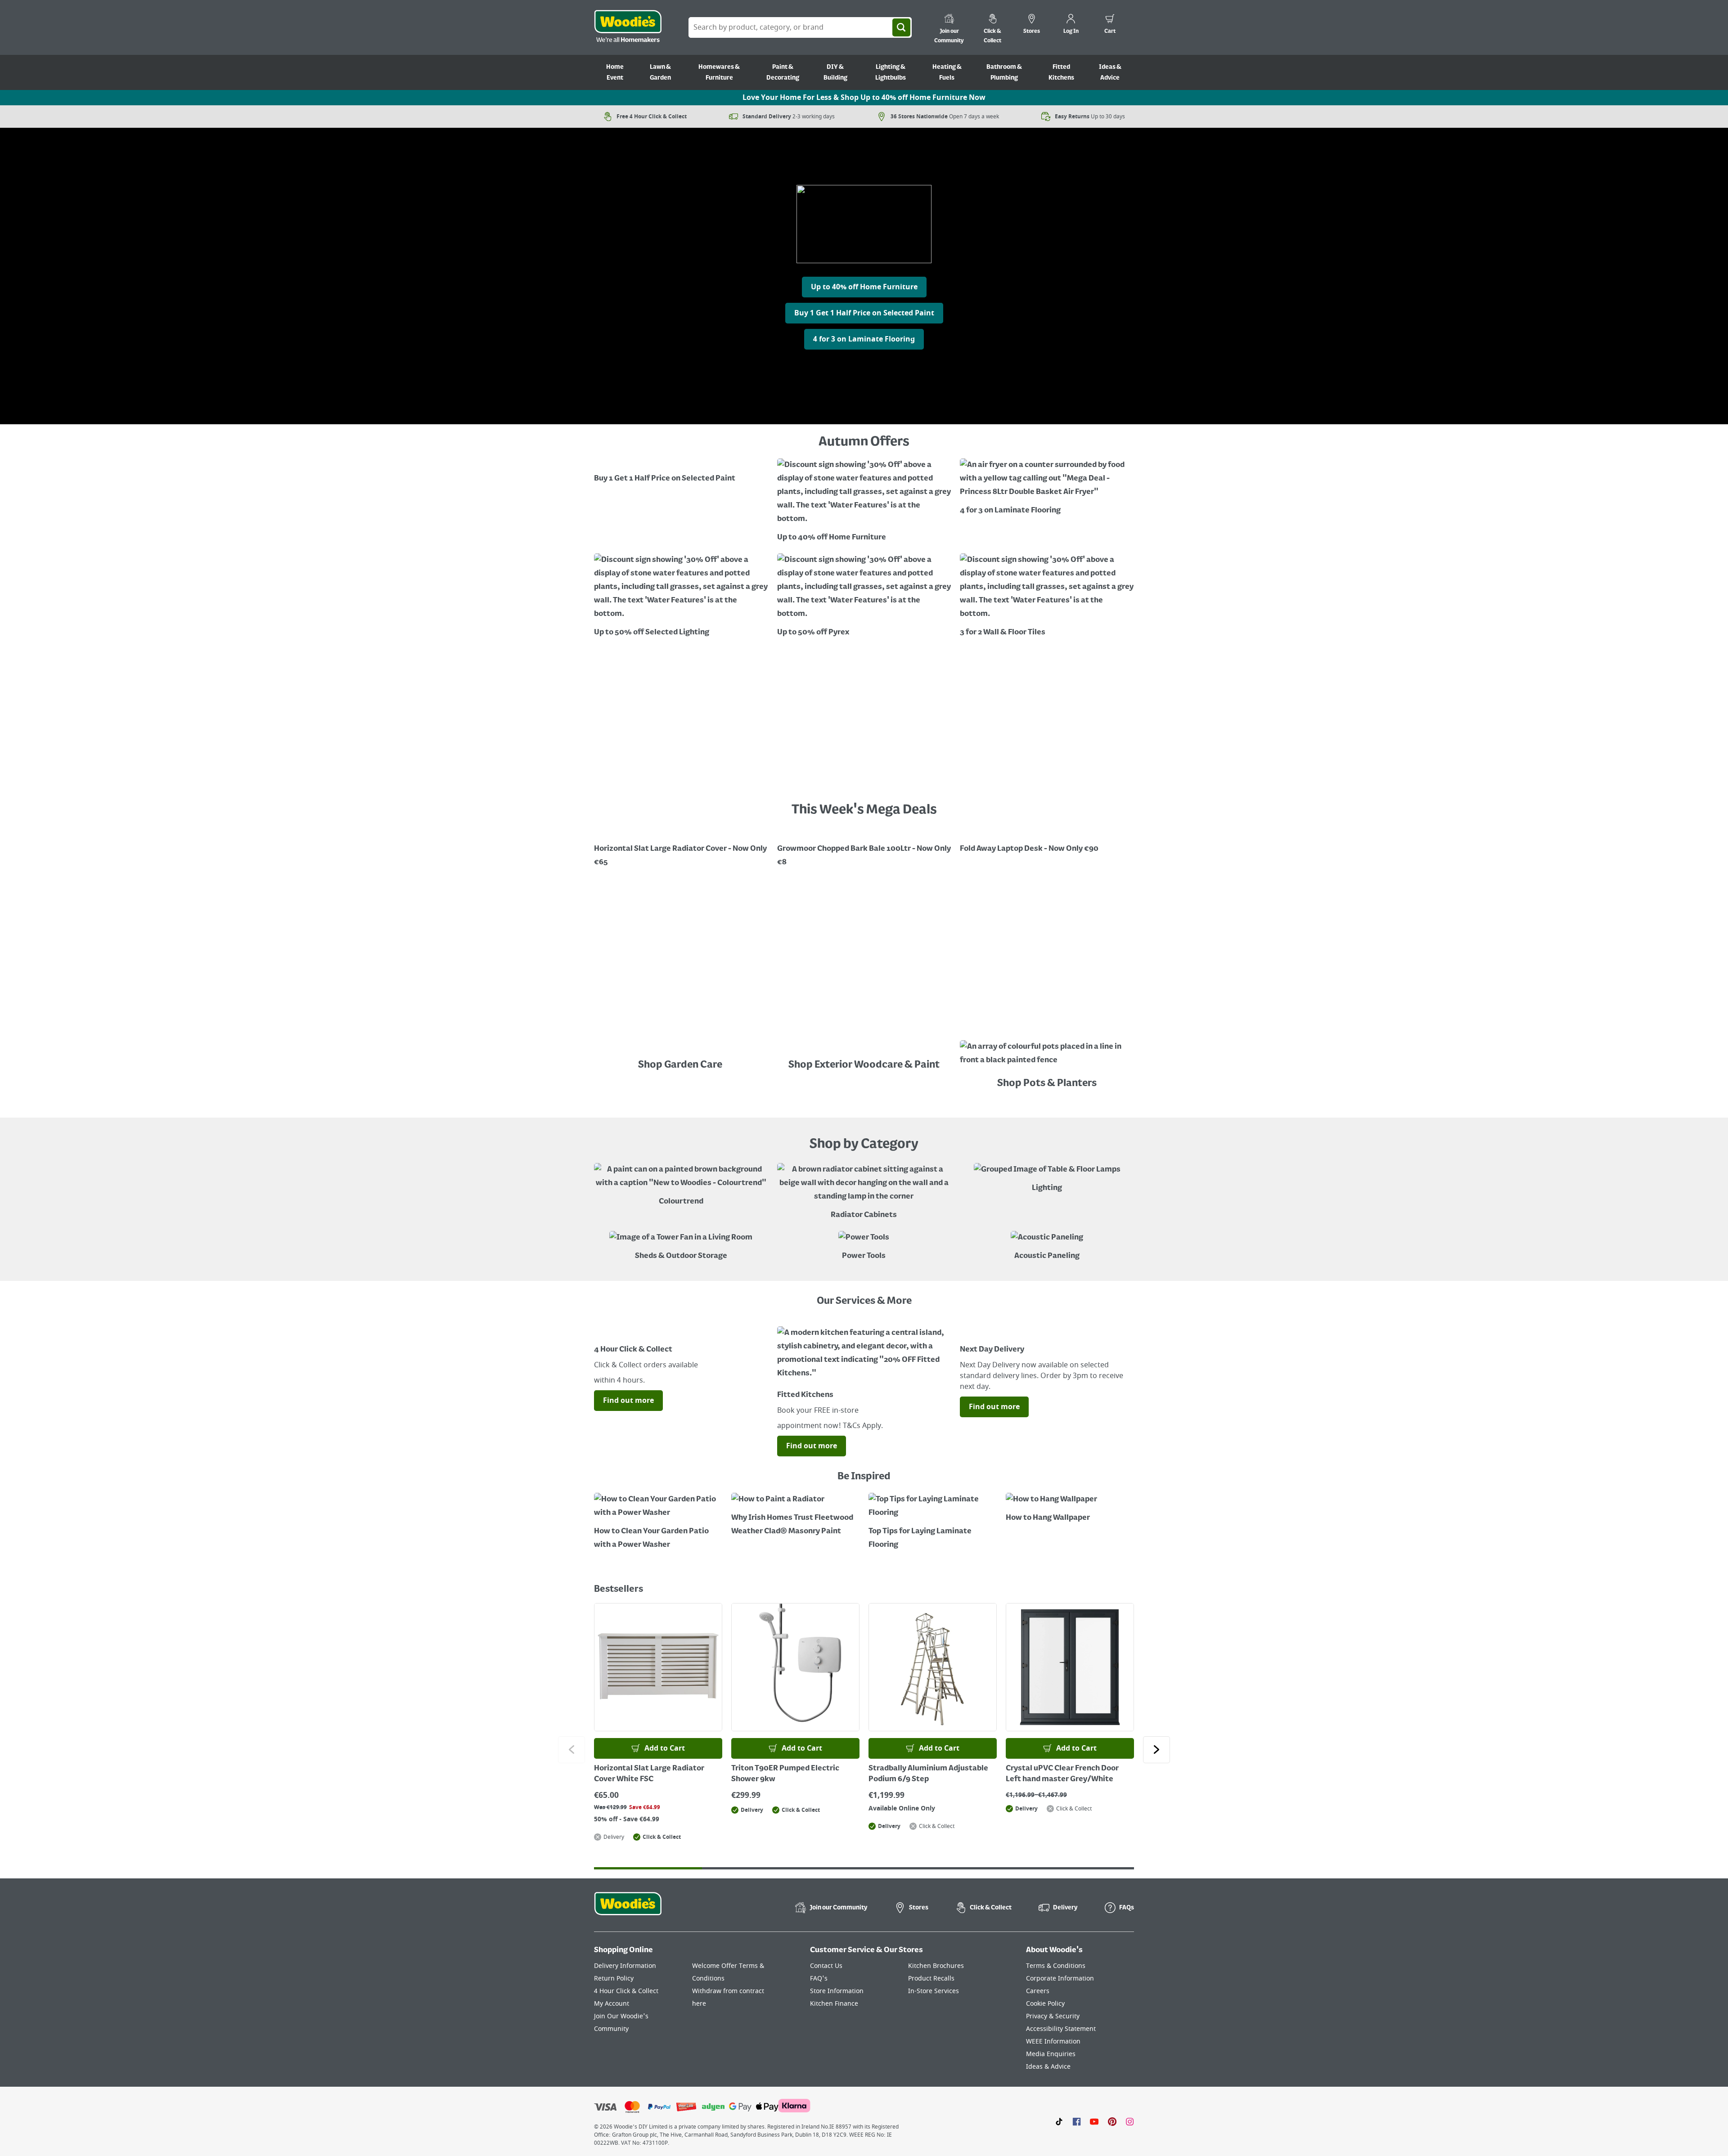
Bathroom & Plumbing (1004, 72)
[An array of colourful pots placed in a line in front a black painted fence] (1047, 1056)
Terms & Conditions (1056, 1966)
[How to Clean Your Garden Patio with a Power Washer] (658, 1522)
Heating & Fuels (947, 72)
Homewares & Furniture (719, 72)
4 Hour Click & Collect (626, 1991)
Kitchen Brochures (936, 1966)
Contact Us (826, 1966)
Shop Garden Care (681, 1065)
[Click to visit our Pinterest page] (1112, 2121)
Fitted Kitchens (1061, 72)
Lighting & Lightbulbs (891, 72)
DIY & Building (835, 72)
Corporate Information (1060, 1979)
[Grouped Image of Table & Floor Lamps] (1047, 1179)
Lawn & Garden (660, 72)
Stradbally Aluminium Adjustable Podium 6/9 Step (928, 1774)
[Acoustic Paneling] (1047, 1247)
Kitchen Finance (834, 2004)
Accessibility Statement (1061, 2029)
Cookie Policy (1045, 2004)
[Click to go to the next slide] (1156, 1750)
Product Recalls (931, 1979)
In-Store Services (934, 1991)
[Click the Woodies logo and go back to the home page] (628, 27)
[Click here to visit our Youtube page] (1094, 2121)
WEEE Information (1053, 2041)
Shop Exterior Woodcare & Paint (864, 1065)
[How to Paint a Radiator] (795, 1516)
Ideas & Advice (1110, 72)
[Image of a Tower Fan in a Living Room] (681, 1247)
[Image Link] (681, 472)
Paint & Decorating (783, 72)
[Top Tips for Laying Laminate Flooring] (933, 1522)
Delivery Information (625, 1966)
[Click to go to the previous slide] (571, 1750)
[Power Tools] (864, 1247)
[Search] (901, 27)
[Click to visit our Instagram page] (1130, 2121)
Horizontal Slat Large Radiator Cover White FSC (649, 1774)
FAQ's (819, 1979)
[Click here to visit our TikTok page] (1059, 2121)
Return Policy (614, 1979)
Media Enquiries (1051, 2054)
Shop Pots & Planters (1047, 1083)
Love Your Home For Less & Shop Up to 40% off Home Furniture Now (864, 98)
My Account (612, 2004)
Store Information (837, 1991)
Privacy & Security (1053, 2016)
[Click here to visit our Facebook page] (1077, 2121)
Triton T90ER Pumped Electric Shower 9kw (785, 1774)
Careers (1038, 1991)
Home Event (615, 72)
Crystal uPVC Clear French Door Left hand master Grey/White (1062, 1774)
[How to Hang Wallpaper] (1070, 1509)
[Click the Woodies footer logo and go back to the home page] (628, 1909)
